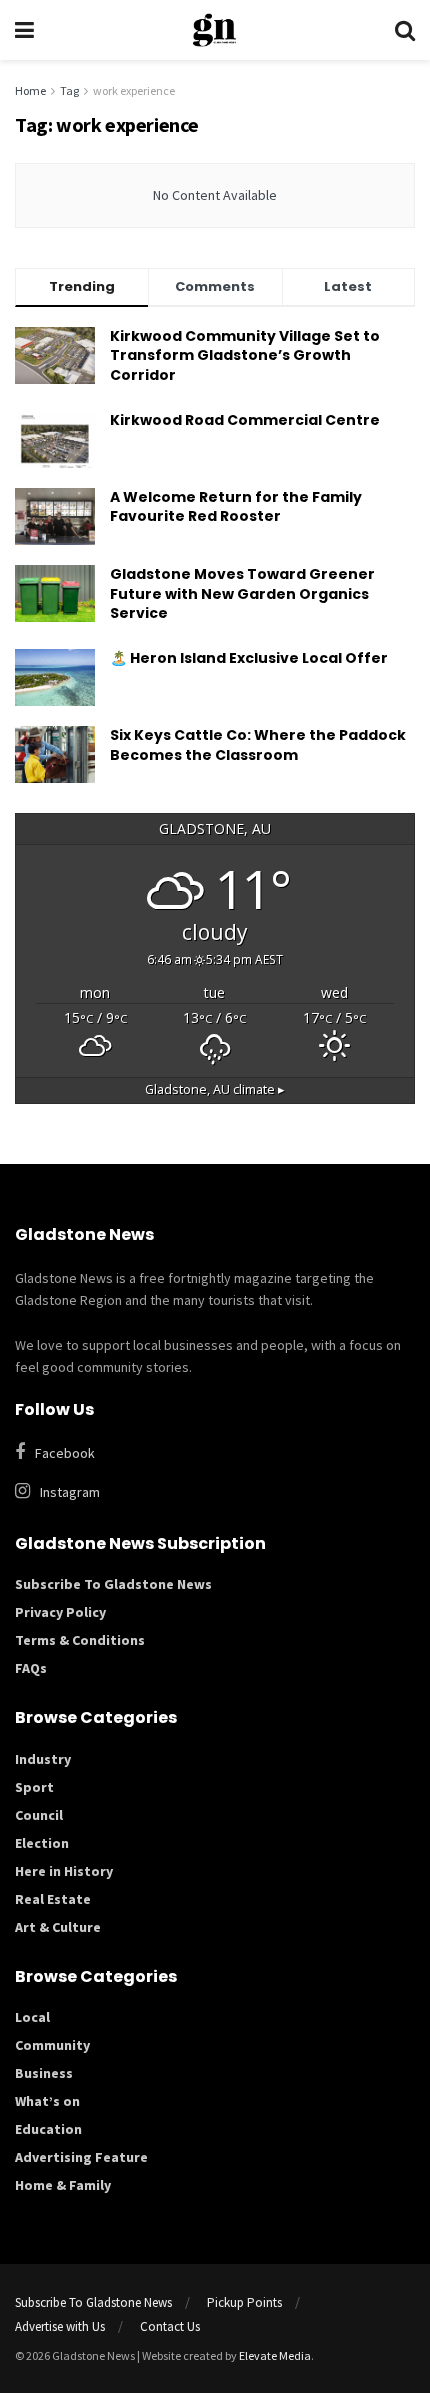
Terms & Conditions (80, 1640)
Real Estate (53, 1899)
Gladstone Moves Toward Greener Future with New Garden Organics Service (242, 593)
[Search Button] (405, 30)
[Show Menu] (24, 30)
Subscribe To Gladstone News (113, 1584)
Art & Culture (58, 1927)
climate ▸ (215, 1089)
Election (42, 1843)
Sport (34, 1787)
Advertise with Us (60, 2326)
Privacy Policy (60, 1612)
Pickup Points (244, 2302)
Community (52, 2045)
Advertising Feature (81, 2157)
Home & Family (63, 2185)
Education (48, 2129)
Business (44, 2073)
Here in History (64, 1871)
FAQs (31, 1668)
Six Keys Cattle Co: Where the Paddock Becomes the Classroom (258, 745)
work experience (134, 90)
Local (32, 2017)
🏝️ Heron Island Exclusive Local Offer (249, 658)
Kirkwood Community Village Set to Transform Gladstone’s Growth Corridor (245, 355)
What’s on (47, 2101)
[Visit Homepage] (215, 30)
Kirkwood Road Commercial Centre (246, 420)
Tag (69, 90)
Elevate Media (275, 2355)
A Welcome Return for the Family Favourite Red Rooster (236, 507)
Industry (43, 1759)
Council (39, 1815)
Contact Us (170, 2326)
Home (30, 90)
